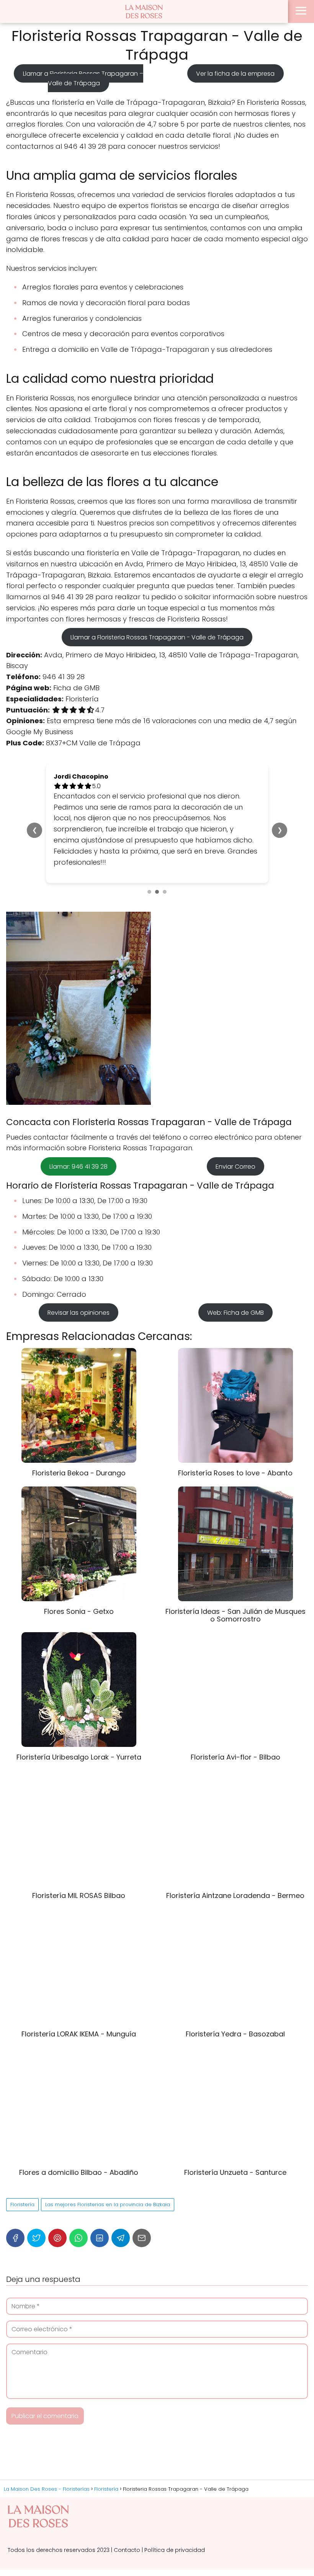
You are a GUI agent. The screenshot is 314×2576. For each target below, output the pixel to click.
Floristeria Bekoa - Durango (79, 1440)
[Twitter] (36, 2205)
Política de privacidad (175, 2517)
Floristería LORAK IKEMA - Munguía (79, 2001)
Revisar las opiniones (78, 1279)
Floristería (22, 2171)
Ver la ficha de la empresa (235, 74)
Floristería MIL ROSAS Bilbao (79, 1863)
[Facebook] (15, 2205)
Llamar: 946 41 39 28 (78, 1133)
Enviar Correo (235, 1133)
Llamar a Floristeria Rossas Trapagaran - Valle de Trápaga (157, 637)
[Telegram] (121, 2205)
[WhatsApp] (78, 2205)
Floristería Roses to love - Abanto (235, 1440)
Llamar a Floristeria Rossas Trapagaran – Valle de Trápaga (83, 78)
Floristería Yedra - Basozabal (235, 2001)
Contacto (127, 2517)
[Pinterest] (57, 2205)
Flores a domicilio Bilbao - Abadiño (79, 2139)
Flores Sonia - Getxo (79, 1578)
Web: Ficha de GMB (235, 1279)
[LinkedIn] (100, 2205)
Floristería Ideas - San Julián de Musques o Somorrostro (235, 1582)
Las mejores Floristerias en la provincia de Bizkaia (108, 2171)
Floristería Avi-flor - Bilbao (235, 1724)
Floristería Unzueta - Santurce (235, 2139)
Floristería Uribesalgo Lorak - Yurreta (79, 1724)
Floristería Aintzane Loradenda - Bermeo (235, 1863)
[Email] (142, 2205)
